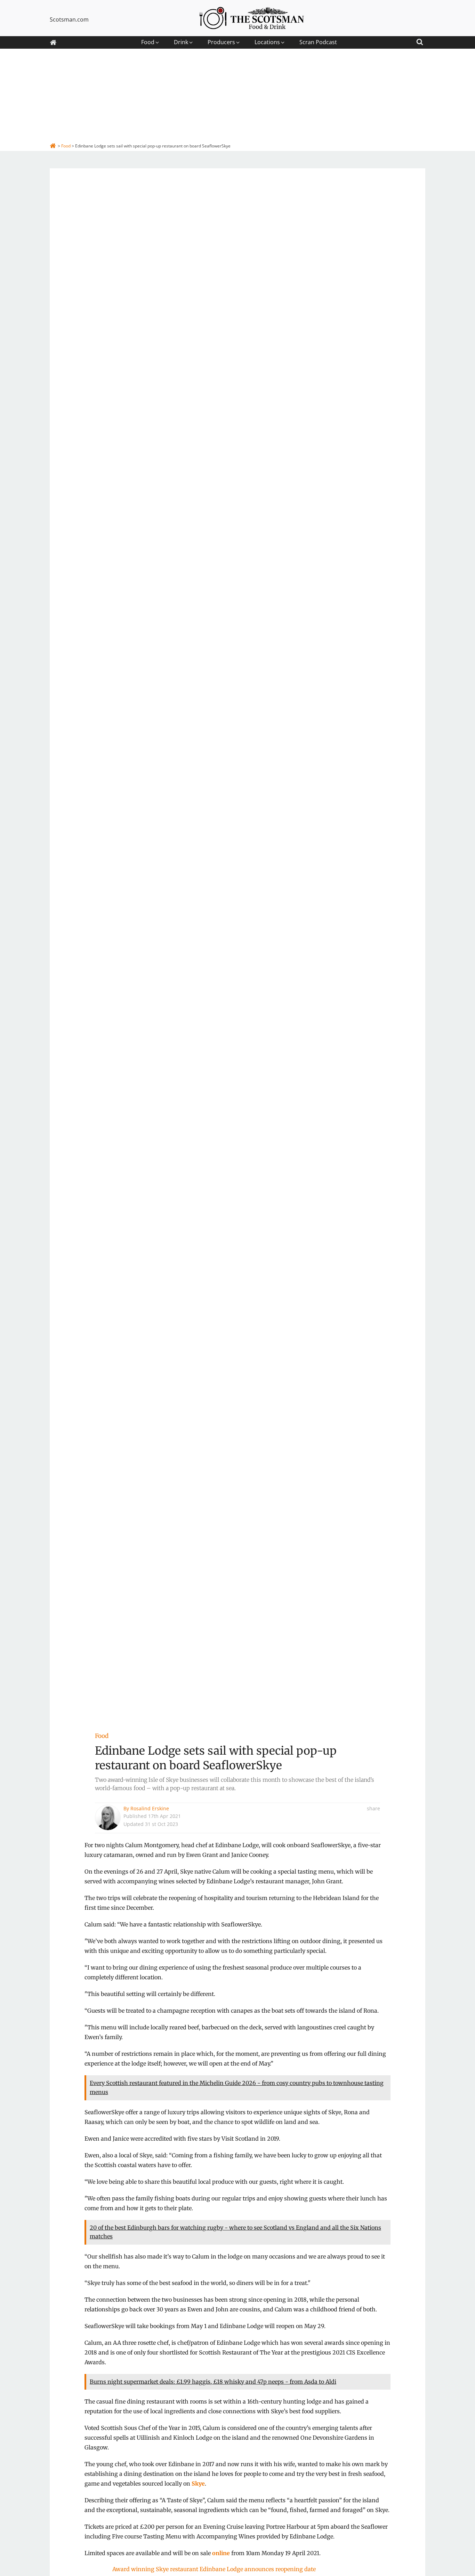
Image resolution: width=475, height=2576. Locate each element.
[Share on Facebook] (378, 1823)
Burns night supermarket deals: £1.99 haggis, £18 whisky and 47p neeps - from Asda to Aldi (213, 2382)
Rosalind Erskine (150, 1808)
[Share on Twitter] (378, 1834)
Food (102, 1736)
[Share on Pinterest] (378, 1844)
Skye (198, 2484)
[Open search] (420, 41)
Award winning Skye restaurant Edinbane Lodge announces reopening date (214, 2569)
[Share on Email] (378, 1865)
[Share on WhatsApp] (378, 1854)
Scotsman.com (69, 19)
